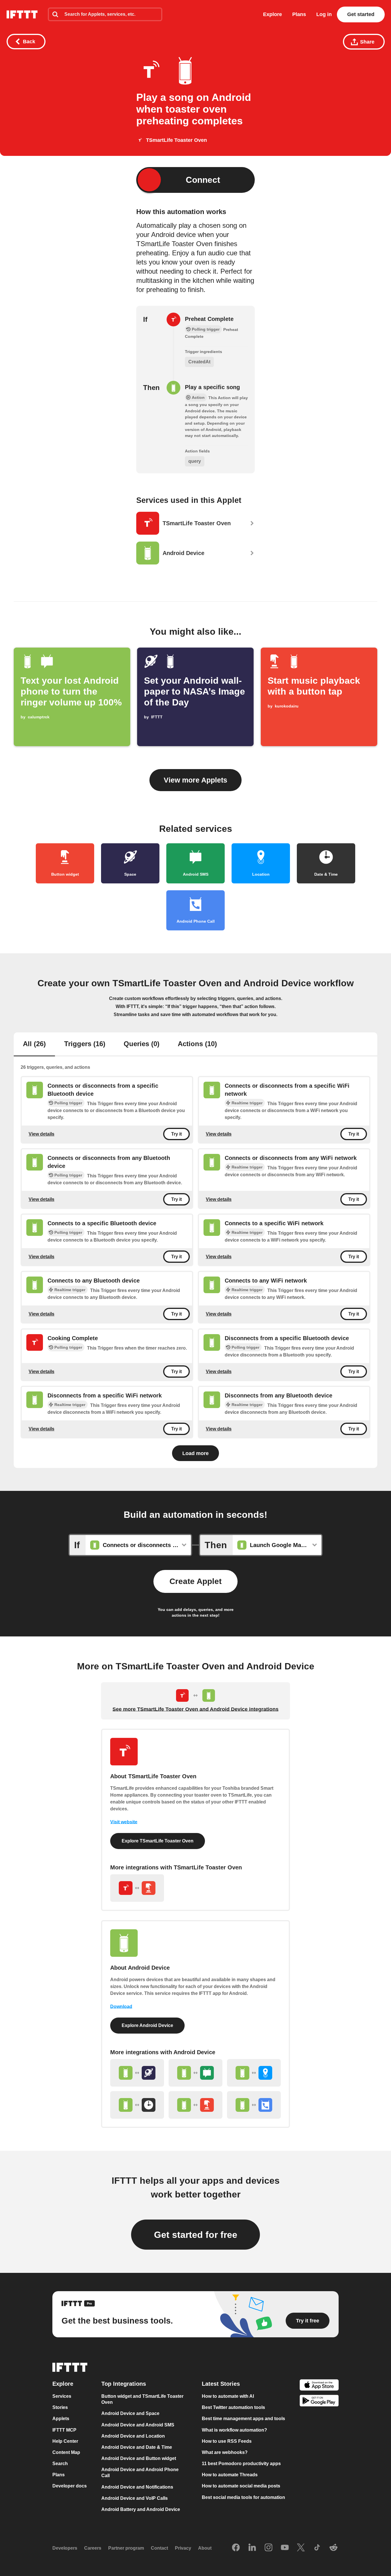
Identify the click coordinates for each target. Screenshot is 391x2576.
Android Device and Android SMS (138, 2425)
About (205, 2548)
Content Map (66, 2452)
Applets (61, 2419)
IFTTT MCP (64, 2430)
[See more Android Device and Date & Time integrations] (137, 2105)
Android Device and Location (133, 2436)
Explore (272, 14)
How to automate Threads (230, 2475)
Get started (361, 14)
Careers (93, 2548)
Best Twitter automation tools (233, 2407)
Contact (159, 2548)
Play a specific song (212, 387)
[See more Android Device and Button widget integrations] (195, 2105)
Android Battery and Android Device (141, 2509)
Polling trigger (68, 1103)
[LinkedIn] (252, 2548)
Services (62, 2396)
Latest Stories (221, 2384)
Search (60, 2464)
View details (42, 1134)
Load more (195, 1453)
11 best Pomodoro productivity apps (241, 2464)
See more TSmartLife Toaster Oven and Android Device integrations (195, 1709)
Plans (299, 14)
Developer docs (70, 2486)
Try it (176, 1134)
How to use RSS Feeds (227, 2441)
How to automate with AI (228, 2396)
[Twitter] (301, 2548)
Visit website (124, 1822)
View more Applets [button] (195, 780)
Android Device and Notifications (137, 2487)
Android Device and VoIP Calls (135, 2498)
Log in (324, 14)
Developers (65, 2548)
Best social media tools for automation (243, 2497)
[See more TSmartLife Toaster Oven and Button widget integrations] (137, 1888)
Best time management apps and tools (243, 2419)
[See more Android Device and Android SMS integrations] (195, 2073)
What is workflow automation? (234, 2430)
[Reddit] (333, 2548)
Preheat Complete (209, 319)
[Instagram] (268, 2548)
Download (121, 2007)
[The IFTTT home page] (22, 14)
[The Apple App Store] (319, 2386)
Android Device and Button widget (139, 2458)
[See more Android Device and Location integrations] (254, 2073)
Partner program (126, 2548)
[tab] (34, 1044)
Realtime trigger (247, 1103)
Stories (60, 2407)
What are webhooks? (225, 2452)
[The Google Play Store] (319, 2401)
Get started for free (196, 2235)
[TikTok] (317, 2548)
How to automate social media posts (241, 2486)
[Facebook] (236, 2548)
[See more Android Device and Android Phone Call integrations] (254, 2105)
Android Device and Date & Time (137, 2447)
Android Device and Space (130, 2413)
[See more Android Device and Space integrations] (137, 2073)
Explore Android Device (147, 2025)
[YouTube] (285, 2548)
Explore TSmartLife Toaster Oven (158, 1841)
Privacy (183, 2548)
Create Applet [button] (195, 1581)
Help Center (65, 2441)
